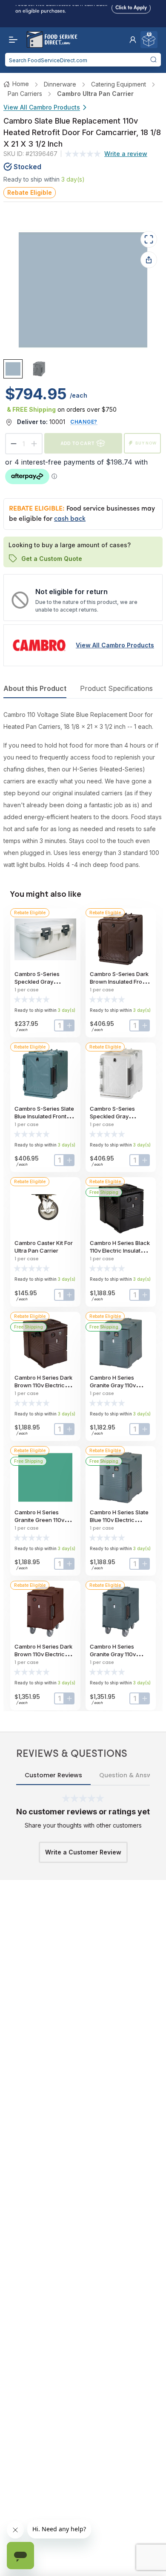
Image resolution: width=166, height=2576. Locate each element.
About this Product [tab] (35, 688)
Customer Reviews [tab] (53, 1775)
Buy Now (146, 443)
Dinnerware (60, 84)
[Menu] (11, 40)
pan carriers (25, 94)
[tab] (13, 369)
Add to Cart (77, 443)
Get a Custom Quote (52, 558)
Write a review (126, 154)
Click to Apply (131, 6)
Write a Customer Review (83, 1852)
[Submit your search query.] (153, 60)
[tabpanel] (83, 790)
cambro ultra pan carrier (95, 94)
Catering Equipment (119, 84)
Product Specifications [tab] (116, 688)
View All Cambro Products (42, 107)
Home (21, 84)
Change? (84, 422)
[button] (133, 40)
